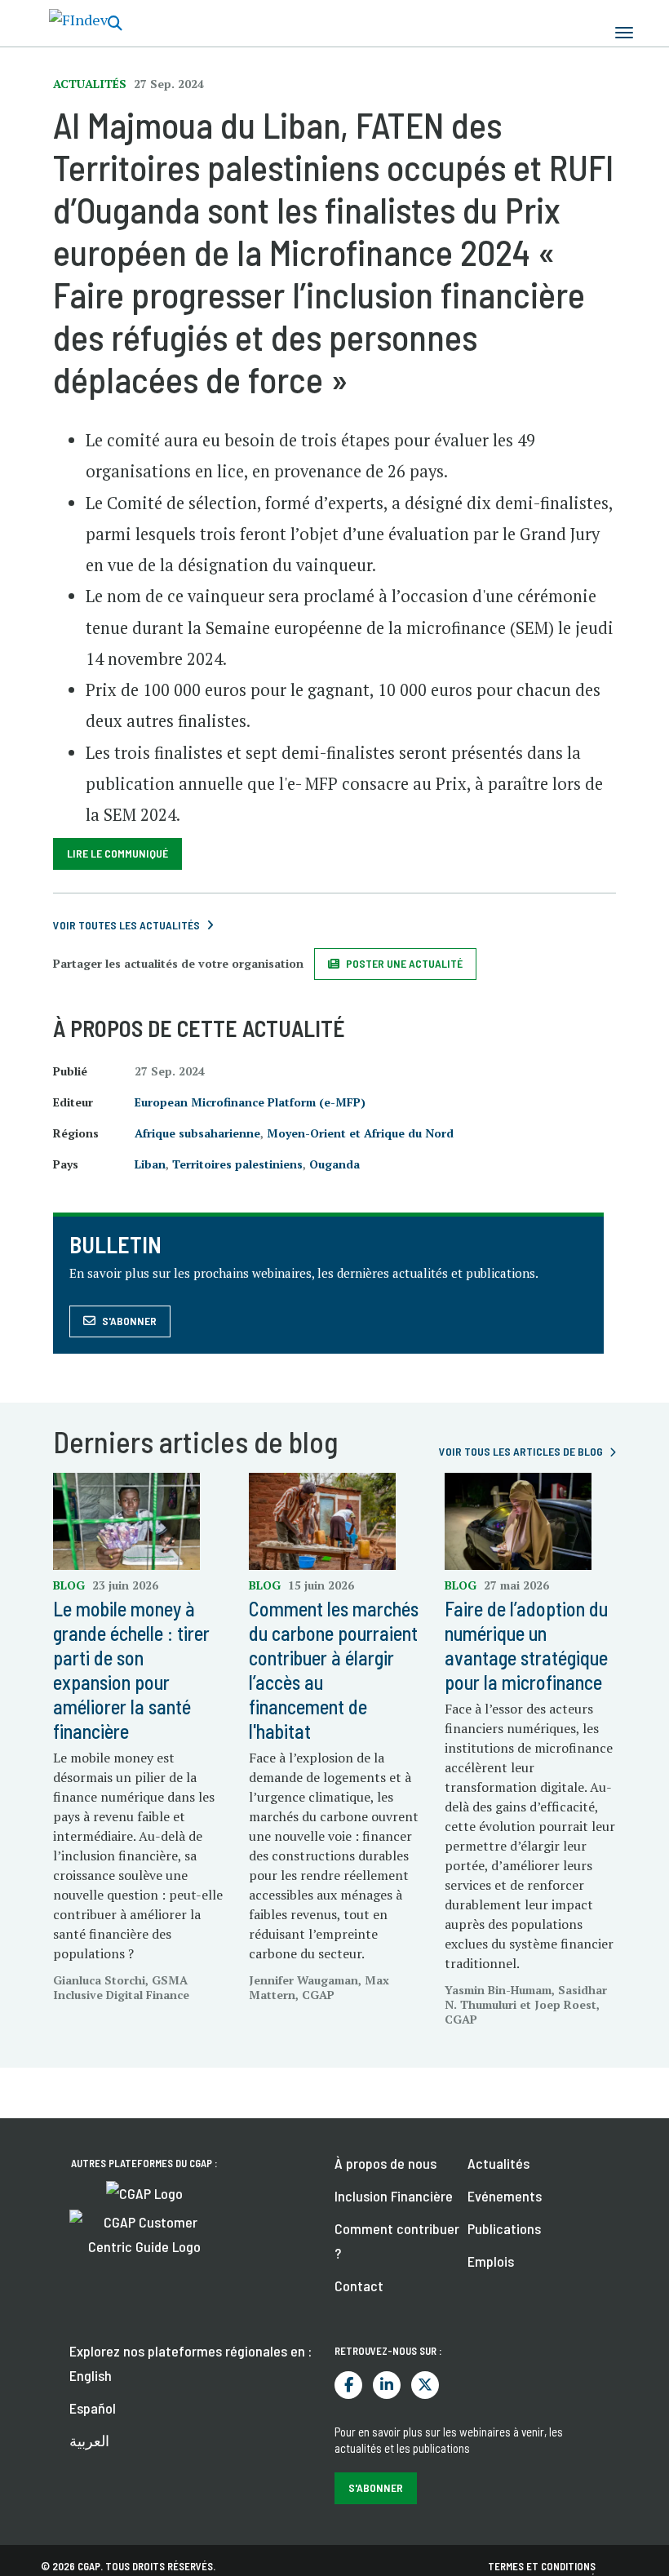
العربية (89, 2441)
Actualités (498, 2163)
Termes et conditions (542, 2566)
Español (93, 2408)
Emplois (491, 2261)
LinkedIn (387, 2385)
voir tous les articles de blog (521, 1451)
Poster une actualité (404, 963)
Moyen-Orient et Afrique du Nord (360, 1133)
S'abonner (129, 1321)
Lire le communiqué (117, 853)
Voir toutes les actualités (126, 925)
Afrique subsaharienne (197, 1133)
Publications (504, 2228)
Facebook (348, 2385)
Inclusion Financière (394, 2196)
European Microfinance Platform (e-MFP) (250, 1102)
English (91, 2375)
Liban (150, 1164)
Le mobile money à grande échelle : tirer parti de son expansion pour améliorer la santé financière (131, 1670)
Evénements (505, 2196)
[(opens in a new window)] (144, 2192)
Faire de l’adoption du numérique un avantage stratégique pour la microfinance (526, 1645)
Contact (359, 2286)
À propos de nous (385, 2163)
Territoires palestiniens (237, 1164)
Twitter (425, 2385)
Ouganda (334, 1164)
